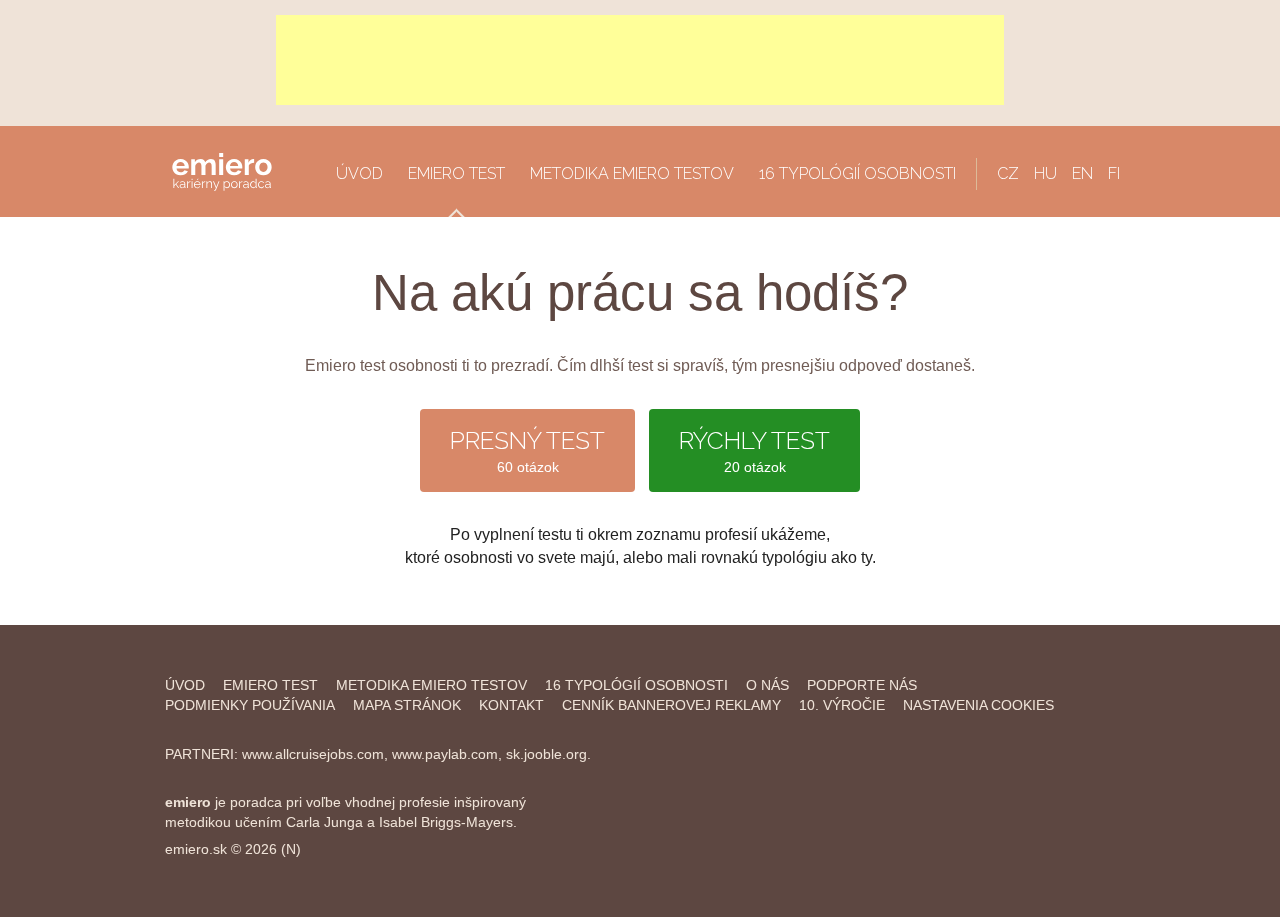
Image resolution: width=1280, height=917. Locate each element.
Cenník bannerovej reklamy (671, 705)
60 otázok (527, 450)
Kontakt (511, 705)
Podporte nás (862, 685)
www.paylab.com (445, 754)
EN (1082, 173)
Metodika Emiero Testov (431, 685)
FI (1114, 173)
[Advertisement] (640, 60)
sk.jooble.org (546, 754)
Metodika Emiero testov (632, 173)
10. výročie (842, 705)
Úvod (359, 173)
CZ (1008, 173)
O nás (767, 685)
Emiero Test (456, 173)
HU (1045, 173)
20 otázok (754, 450)
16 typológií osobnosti (857, 173)
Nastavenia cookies (978, 705)
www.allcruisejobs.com (313, 754)
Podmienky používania (250, 705)
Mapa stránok (407, 705)
